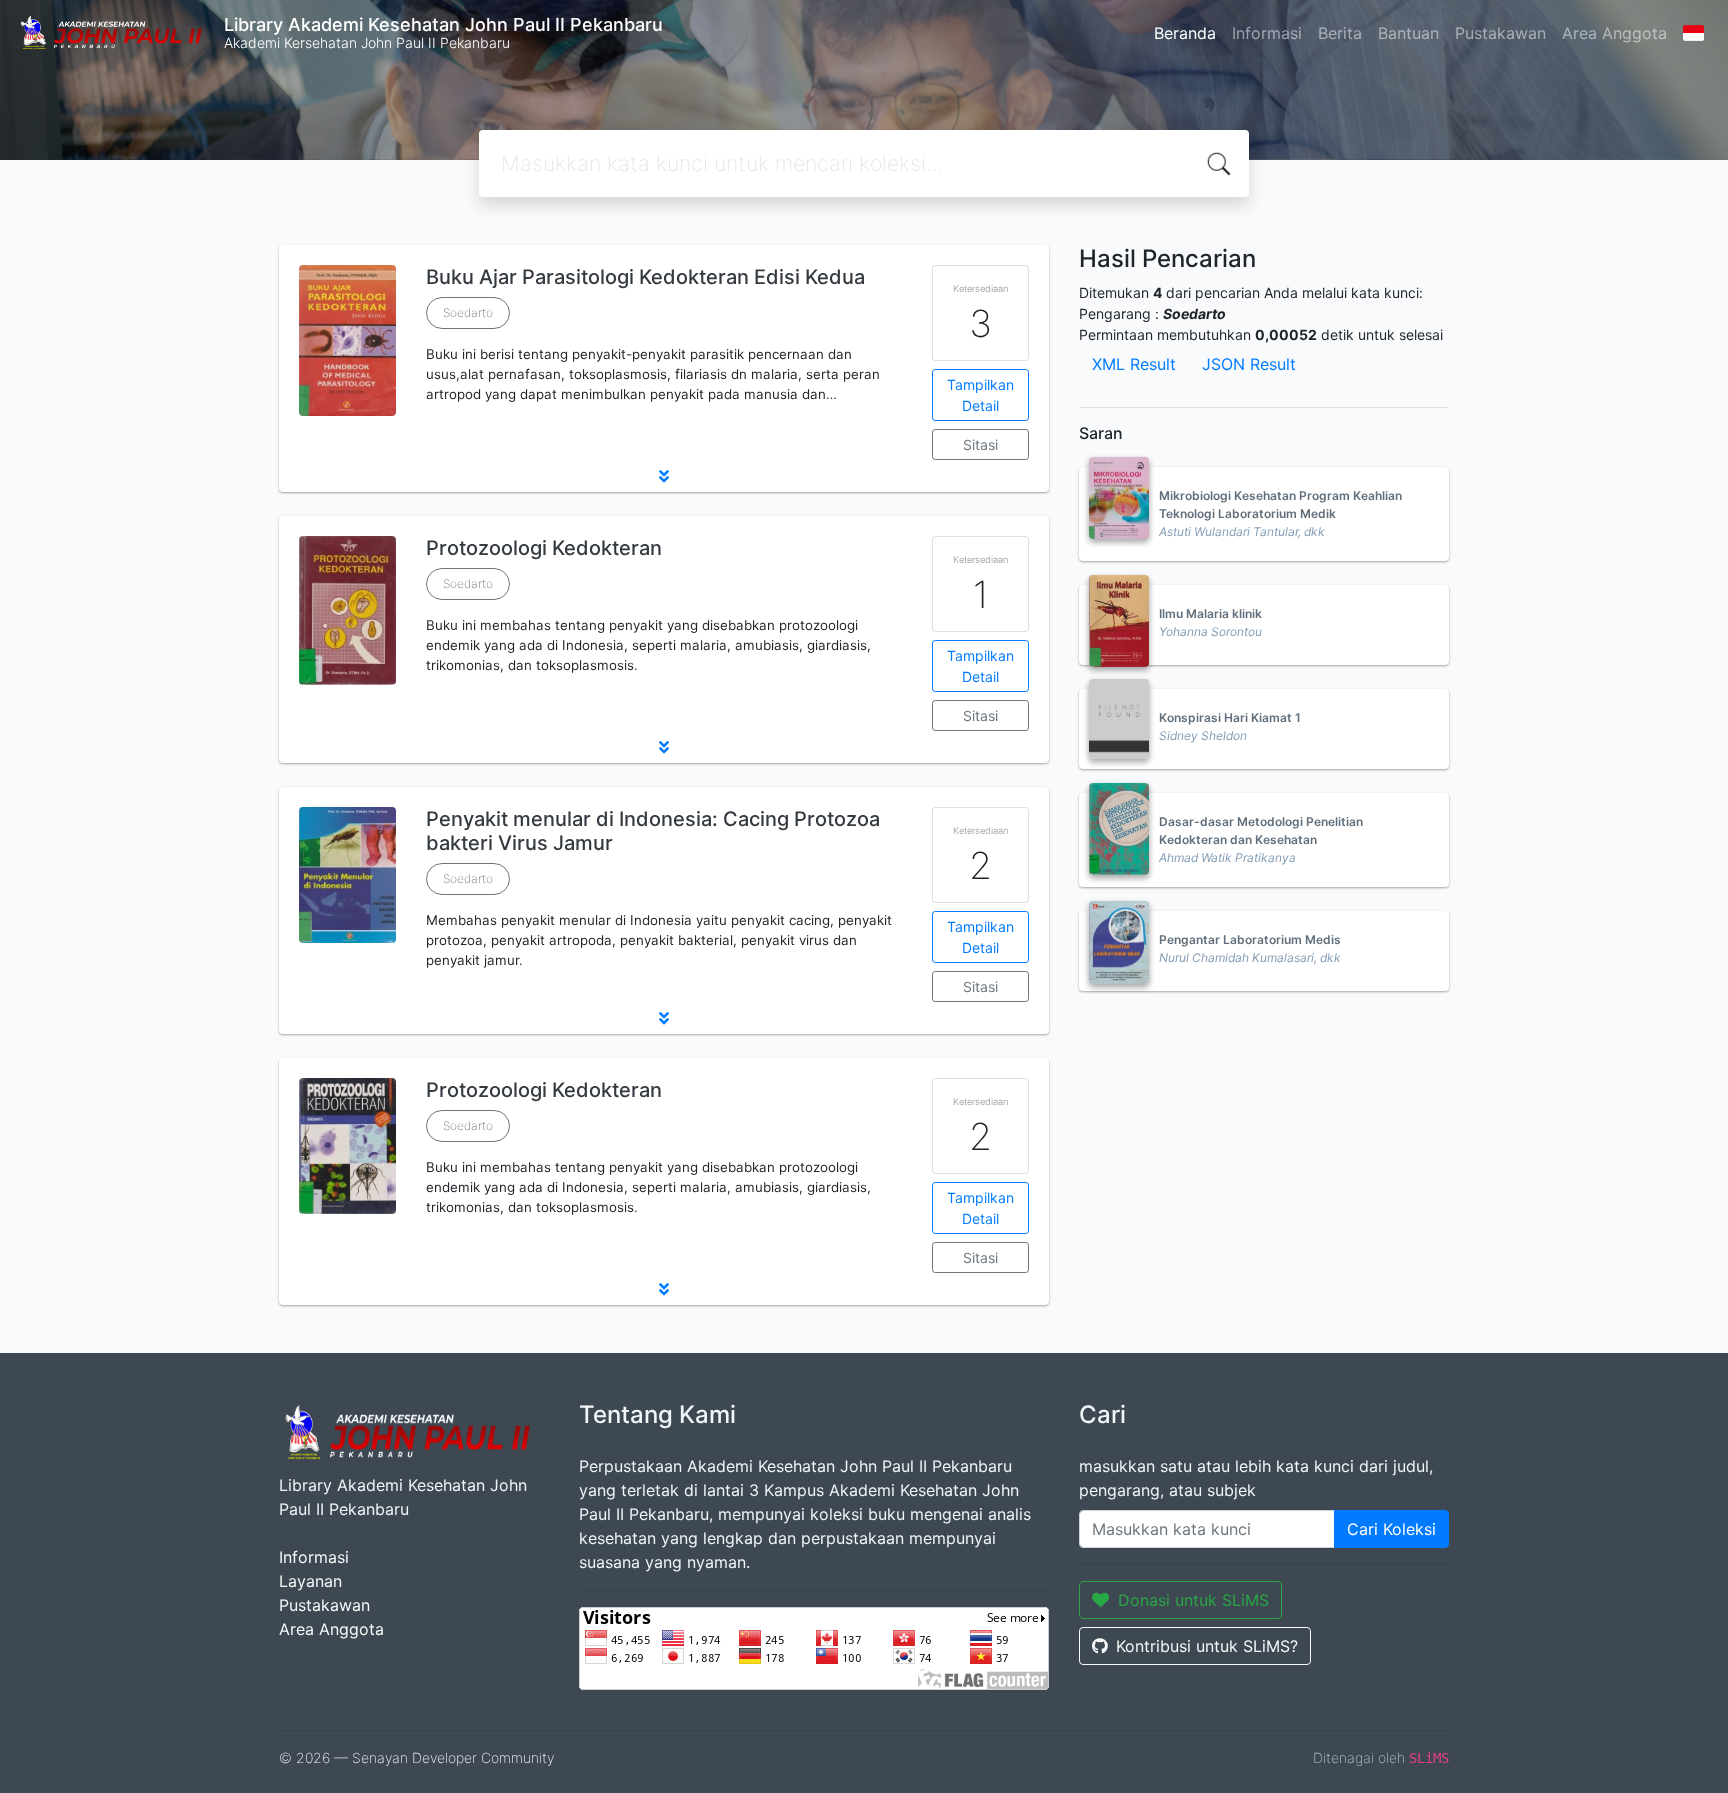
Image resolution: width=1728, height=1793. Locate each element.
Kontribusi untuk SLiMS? (1207, 1646)
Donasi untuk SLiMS (1193, 1600)
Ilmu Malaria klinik (1210, 613)
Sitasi (980, 444)
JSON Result (1249, 364)
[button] (664, 476)
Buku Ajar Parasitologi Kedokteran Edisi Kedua (645, 277)
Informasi (1267, 33)
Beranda (1185, 33)
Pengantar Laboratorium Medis (1250, 939)
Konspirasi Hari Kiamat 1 (1230, 717)
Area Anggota (1614, 33)
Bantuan (1408, 33)
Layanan (310, 1581)
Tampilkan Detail (980, 395)
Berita (1340, 33)
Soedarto (468, 312)
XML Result (1134, 364)
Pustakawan (1500, 33)
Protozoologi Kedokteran (544, 548)
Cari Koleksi (1391, 1529)
